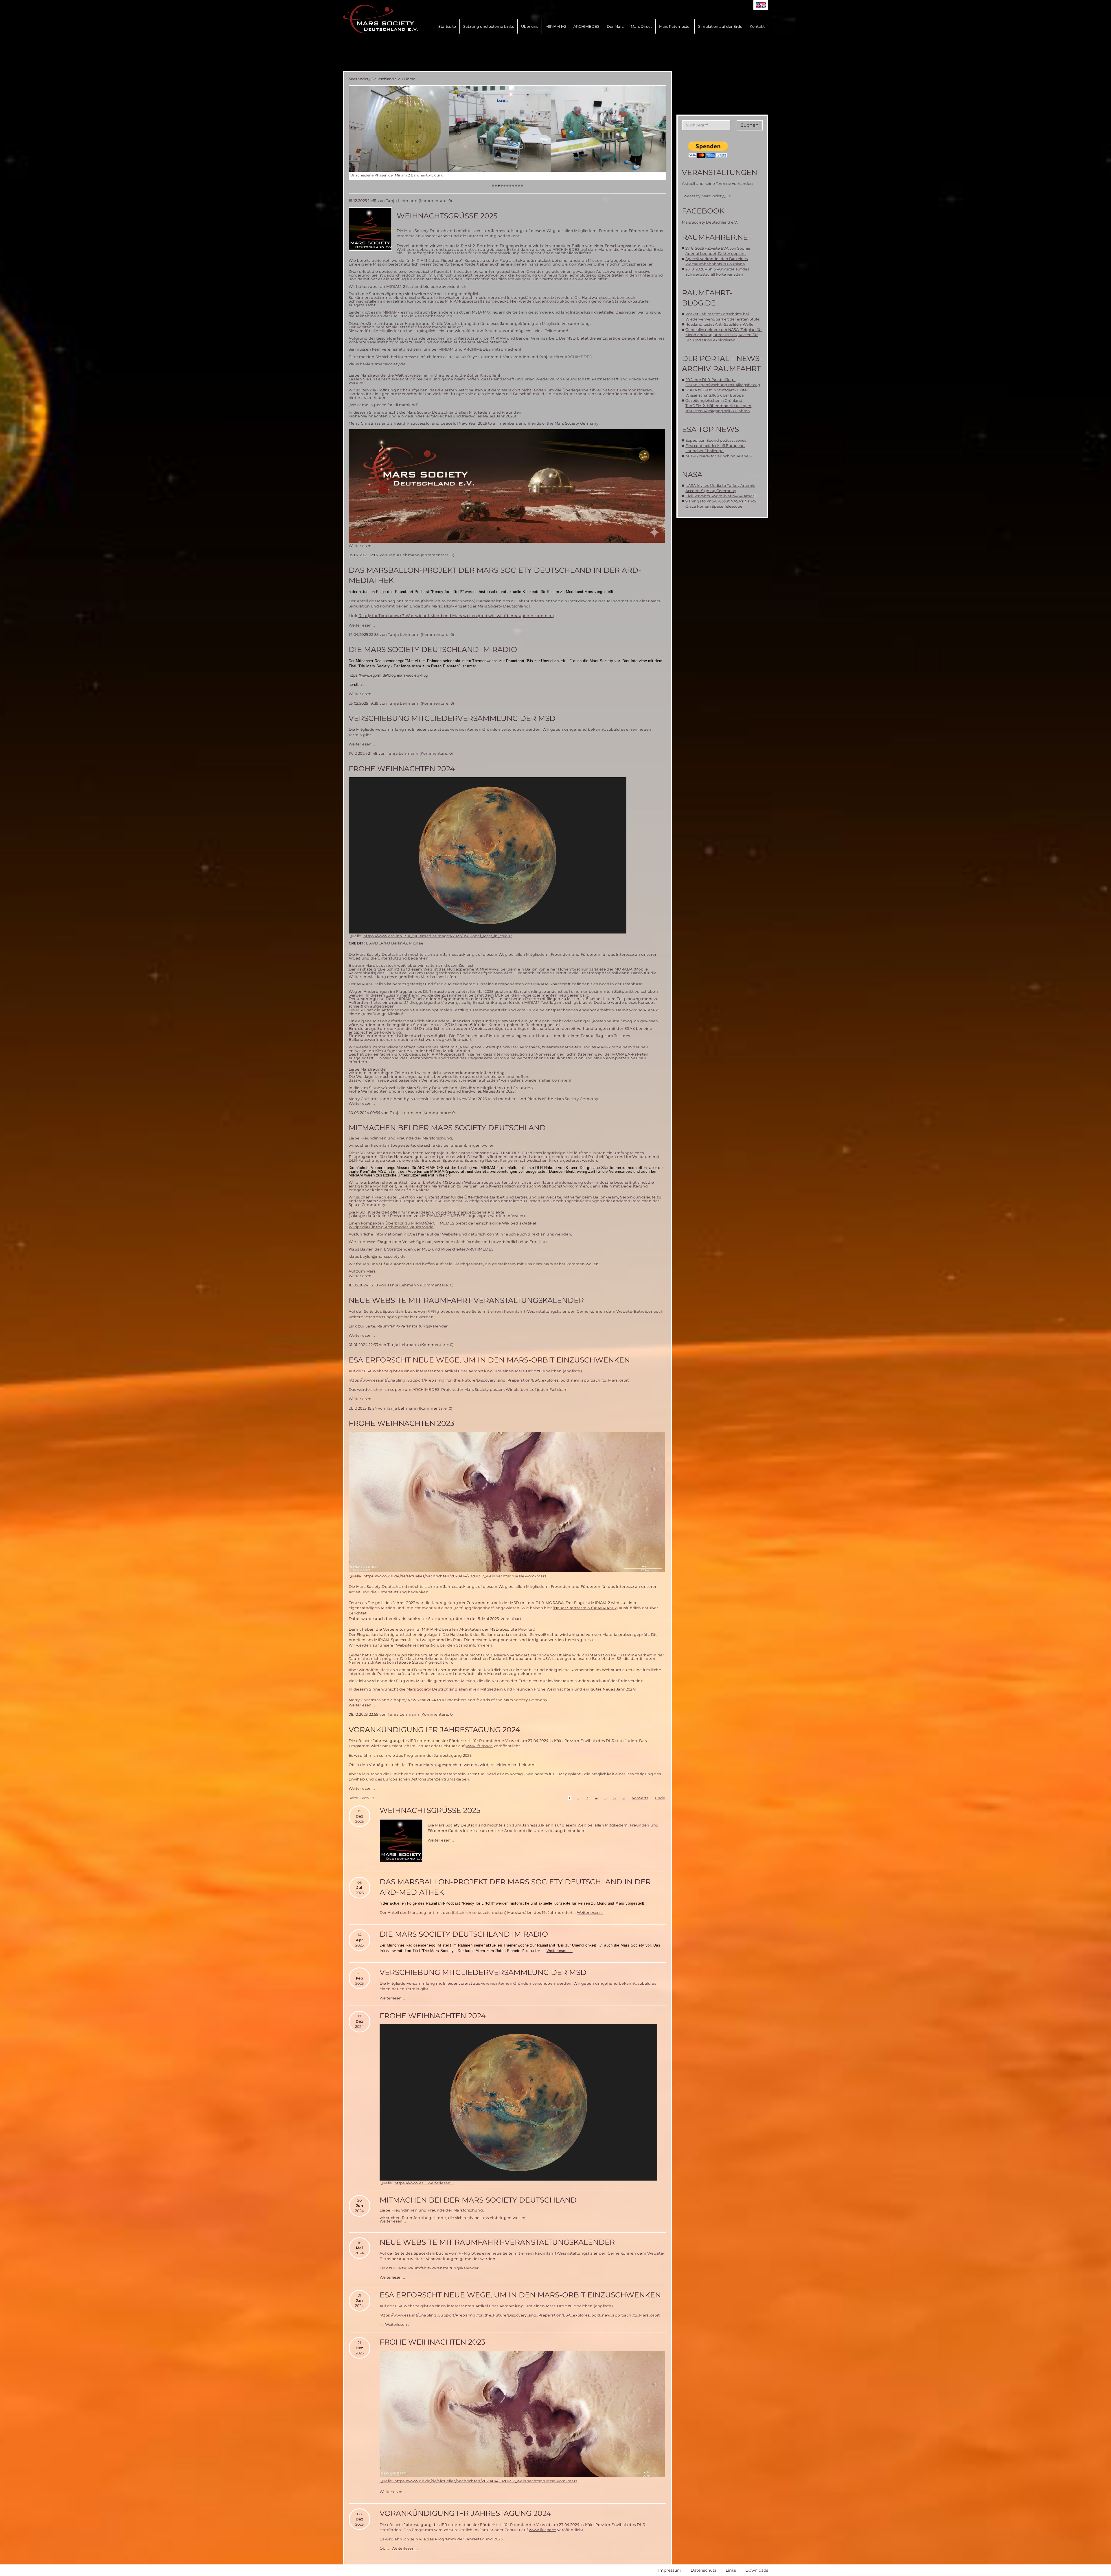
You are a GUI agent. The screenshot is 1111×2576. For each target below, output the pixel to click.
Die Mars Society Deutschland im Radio (433, 649)
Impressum (670, 2570)
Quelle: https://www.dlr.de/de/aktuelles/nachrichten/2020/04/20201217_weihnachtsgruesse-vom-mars (448, 1576)
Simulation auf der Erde (720, 26)
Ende (660, 1798)
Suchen (750, 125)
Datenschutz (703, 2570)
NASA (692, 474)
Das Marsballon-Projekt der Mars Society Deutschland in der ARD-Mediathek (495, 575)
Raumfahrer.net (717, 237)
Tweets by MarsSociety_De (706, 196)
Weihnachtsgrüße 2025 (447, 216)
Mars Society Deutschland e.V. (375, 79)
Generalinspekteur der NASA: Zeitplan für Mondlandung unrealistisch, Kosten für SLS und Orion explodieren (724, 335)
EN (761, 5)
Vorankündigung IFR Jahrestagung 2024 (434, 1730)
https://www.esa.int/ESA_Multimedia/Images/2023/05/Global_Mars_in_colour (438, 936)
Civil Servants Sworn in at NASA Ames (720, 496)
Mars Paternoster (675, 26)
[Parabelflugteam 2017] (507, 129)
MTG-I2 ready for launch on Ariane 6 (719, 456)
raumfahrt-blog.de (707, 298)
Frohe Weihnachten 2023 (401, 1423)
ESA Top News (710, 429)
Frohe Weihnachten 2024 (402, 769)
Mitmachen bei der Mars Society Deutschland (447, 1128)
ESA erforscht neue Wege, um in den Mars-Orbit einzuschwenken (489, 1360)
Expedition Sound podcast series (716, 440)
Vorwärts (640, 1798)
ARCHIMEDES (586, 26)
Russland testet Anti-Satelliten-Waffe (719, 324)
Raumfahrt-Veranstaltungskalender (413, 1326)
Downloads (757, 2570)
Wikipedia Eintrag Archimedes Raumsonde (391, 1227)
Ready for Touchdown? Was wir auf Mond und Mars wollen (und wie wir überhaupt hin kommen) (456, 616)
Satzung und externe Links (489, 26)
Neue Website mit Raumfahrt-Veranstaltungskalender (466, 1300)
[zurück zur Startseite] (381, 19)
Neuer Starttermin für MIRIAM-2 (585, 1608)
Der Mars (615, 26)
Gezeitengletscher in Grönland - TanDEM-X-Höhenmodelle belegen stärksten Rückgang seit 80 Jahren (718, 406)
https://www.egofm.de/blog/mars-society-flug (388, 675)
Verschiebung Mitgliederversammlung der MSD (452, 718)
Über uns (530, 26)
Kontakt (757, 26)
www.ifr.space (479, 1746)
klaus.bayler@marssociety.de (377, 364)
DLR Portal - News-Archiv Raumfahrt (722, 363)
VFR (432, 1311)
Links (731, 2570)
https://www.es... (411, 2183)
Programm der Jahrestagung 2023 (438, 1755)
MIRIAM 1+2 (556, 26)
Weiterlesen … (362, 546)
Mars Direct (641, 26)
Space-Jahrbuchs (400, 1311)
